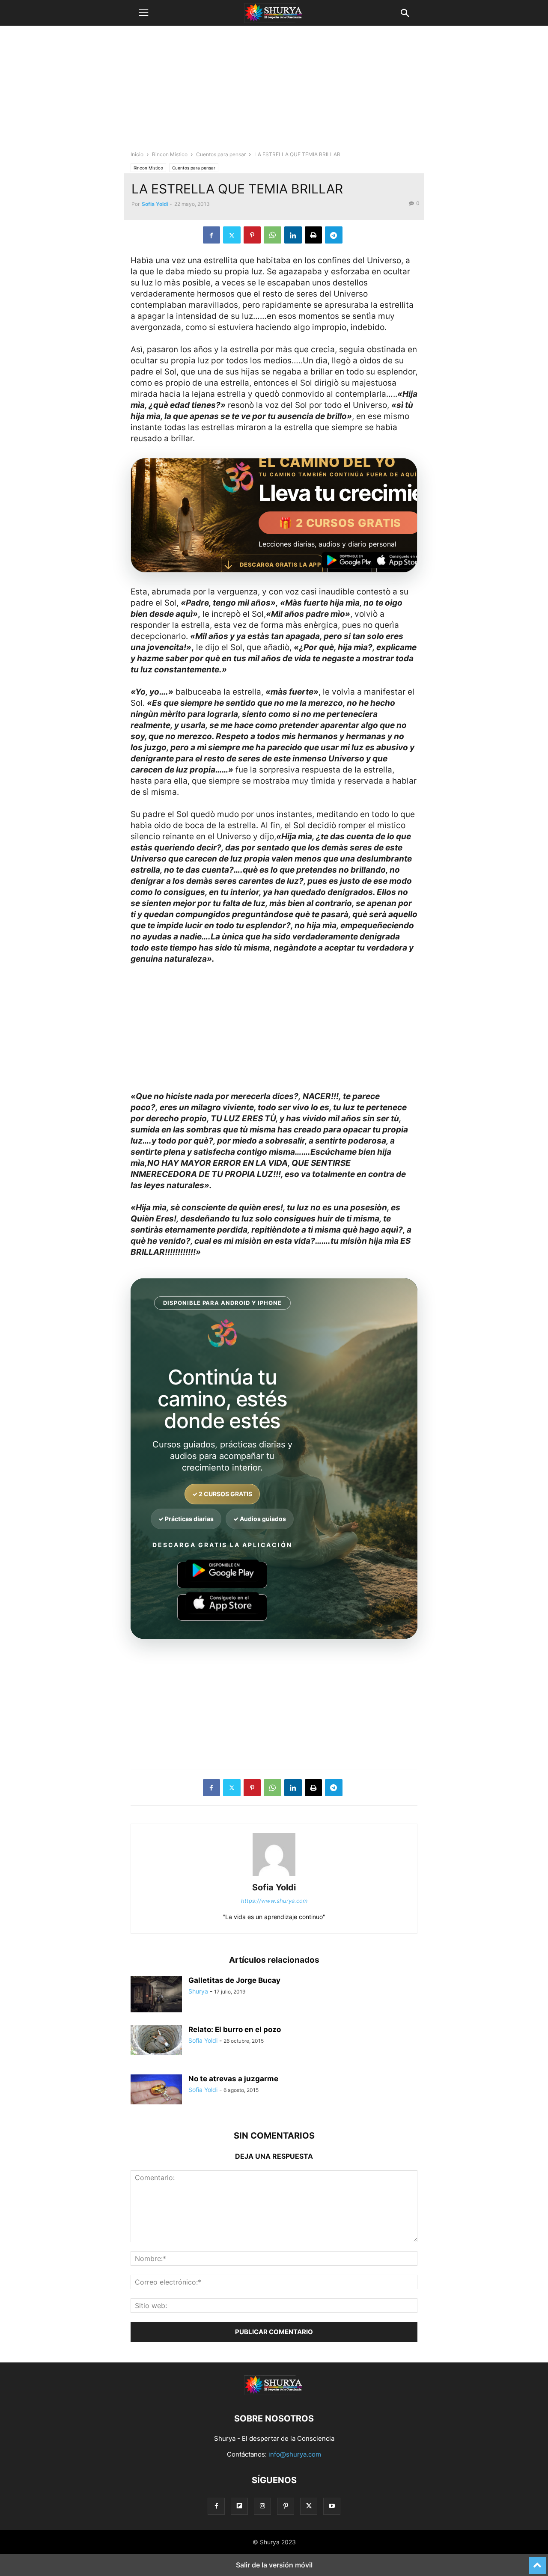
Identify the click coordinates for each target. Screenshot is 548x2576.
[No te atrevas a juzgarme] (156, 2089)
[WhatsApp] (273, 235)
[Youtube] (332, 2506)
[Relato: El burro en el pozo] (156, 2040)
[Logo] (274, 2393)
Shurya (198, 1991)
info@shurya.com (295, 2454)
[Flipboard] (239, 2506)
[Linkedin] (293, 235)
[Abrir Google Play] (350, 565)
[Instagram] (262, 2506)
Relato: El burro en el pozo (235, 2029)
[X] (232, 235)
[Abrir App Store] (399, 565)
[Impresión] (313, 235)
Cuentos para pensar (221, 154)
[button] (143, 13)
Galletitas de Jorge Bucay (234, 1980)
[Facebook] (211, 235)
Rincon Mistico (170, 154)
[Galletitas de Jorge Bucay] (156, 1995)
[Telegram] (334, 235)
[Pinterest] (252, 235)
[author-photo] (274, 1876)
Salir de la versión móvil (274, 2565)
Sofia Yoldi (155, 204)
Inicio (137, 154)
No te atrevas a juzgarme (233, 2079)
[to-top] (537, 2562)
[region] (274, 92)
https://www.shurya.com (274, 1901)
